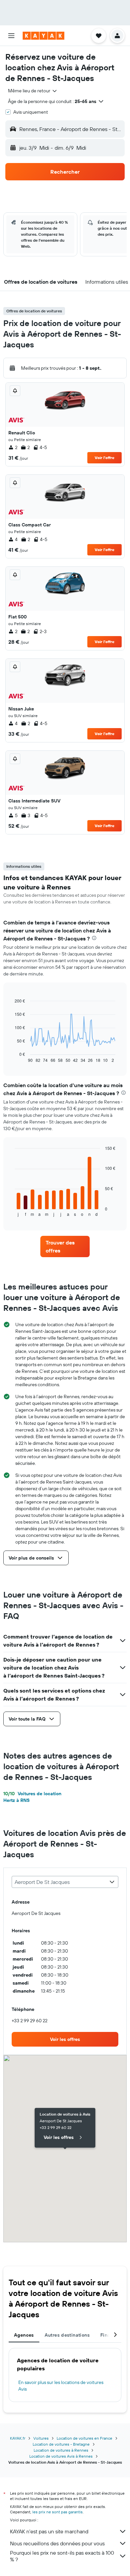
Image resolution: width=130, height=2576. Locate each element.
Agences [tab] (24, 2335)
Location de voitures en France (84, 2438)
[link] (65, 1246)
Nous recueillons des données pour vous (57, 2543)
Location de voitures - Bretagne (61, 2444)
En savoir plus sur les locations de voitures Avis (61, 2386)
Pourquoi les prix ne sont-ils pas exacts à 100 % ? (62, 2556)
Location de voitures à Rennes (61, 2450)
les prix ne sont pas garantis (57, 2512)
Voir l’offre (104, 458)
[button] (11, 36)
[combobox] (33, 91)
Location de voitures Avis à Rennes (61, 2456)
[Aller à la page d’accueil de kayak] (43, 36)
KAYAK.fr (18, 2438)
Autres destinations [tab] (67, 2335)
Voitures (41, 2438)
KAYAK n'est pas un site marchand (49, 2531)
